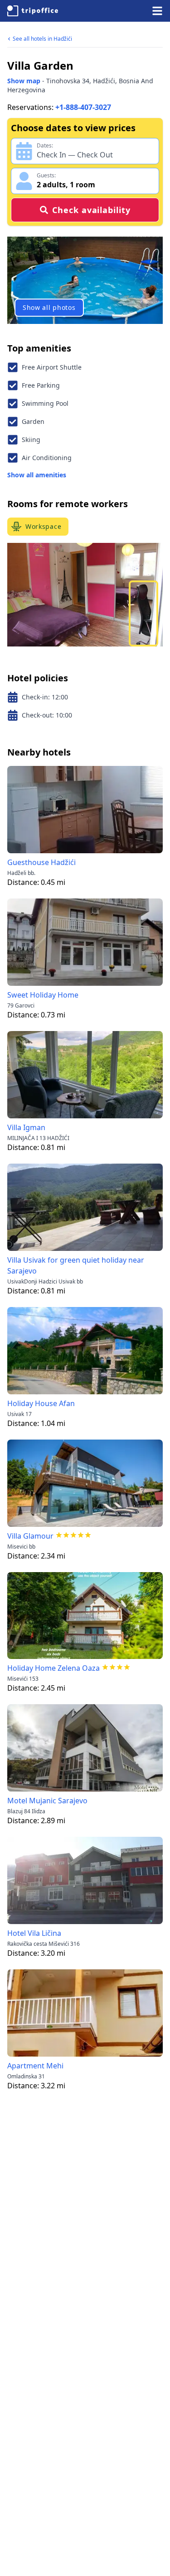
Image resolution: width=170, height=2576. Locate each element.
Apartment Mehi (35, 2066)
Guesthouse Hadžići (41, 862)
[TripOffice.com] (33, 11)
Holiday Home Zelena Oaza (53, 1668)
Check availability (91, 210)
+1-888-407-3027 (83, 107)
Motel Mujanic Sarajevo (47, 1801)
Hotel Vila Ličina (34, 1933)
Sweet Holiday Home (43, 995)
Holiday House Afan (41, 1403)
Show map (24, 81)
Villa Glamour (30, 1536)
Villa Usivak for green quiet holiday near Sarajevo (76, 1265)
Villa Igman (26, 1127)
